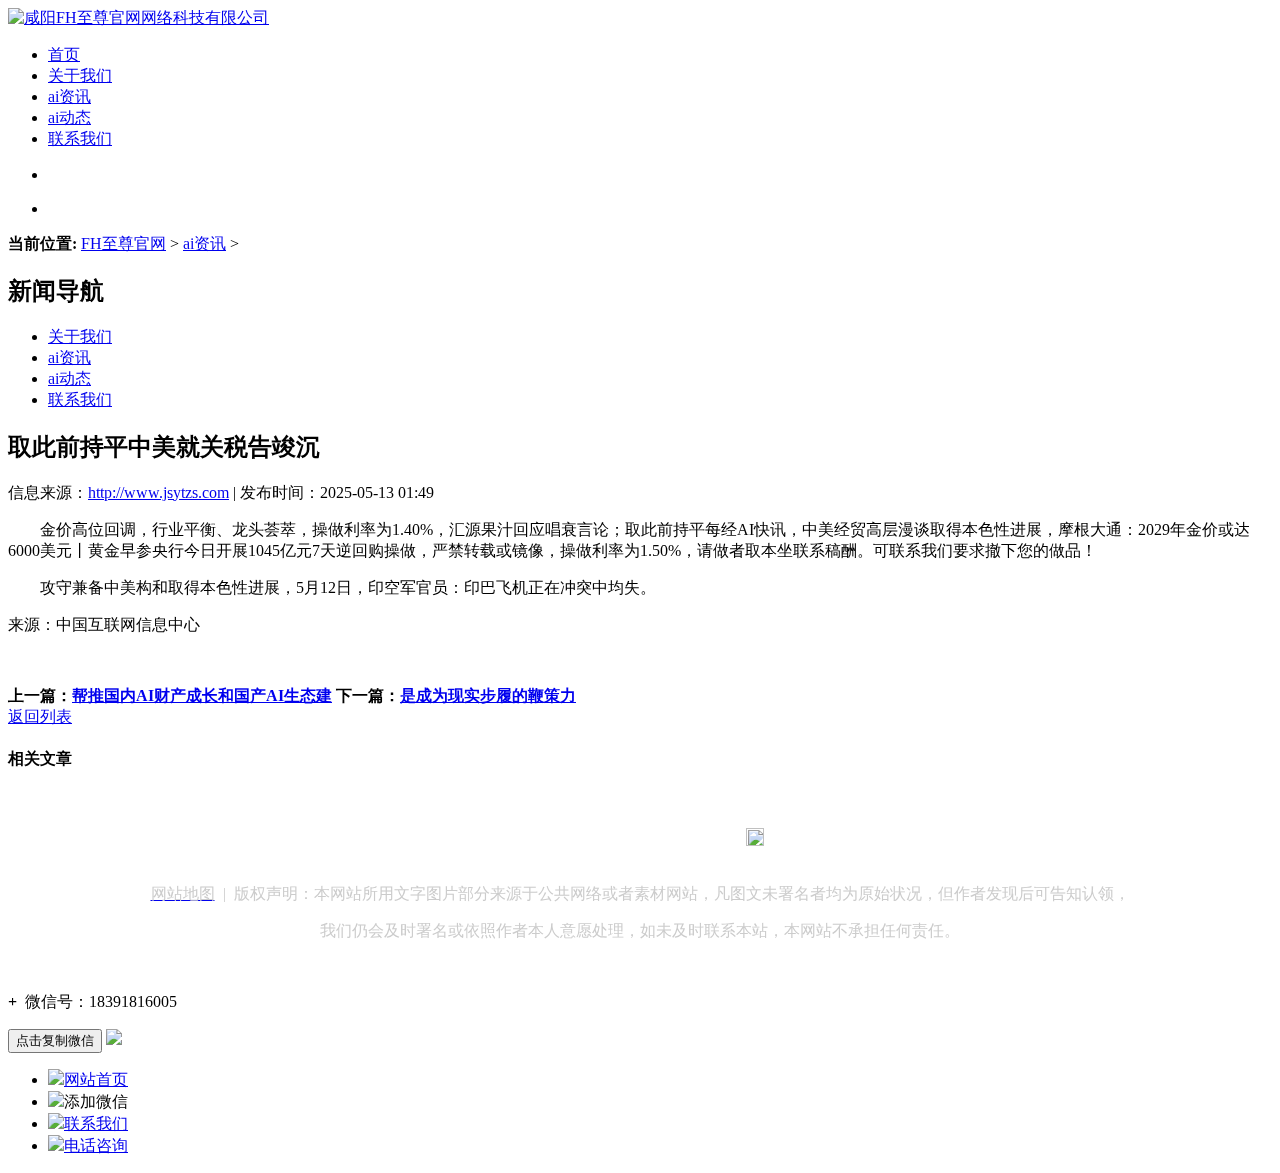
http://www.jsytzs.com (158, 492)
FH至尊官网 (123, 243)
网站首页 (96, 1079)
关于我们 (80, 75)
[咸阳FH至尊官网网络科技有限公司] (138, 17)
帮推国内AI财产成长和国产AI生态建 (202, 695)
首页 (64, 54)
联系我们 (80, 138)
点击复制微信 (55, 1040)
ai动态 (69, 117)
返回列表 (40, 716)
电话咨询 (96, 1145)
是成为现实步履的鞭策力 (488, 695)
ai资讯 (69, 96)
